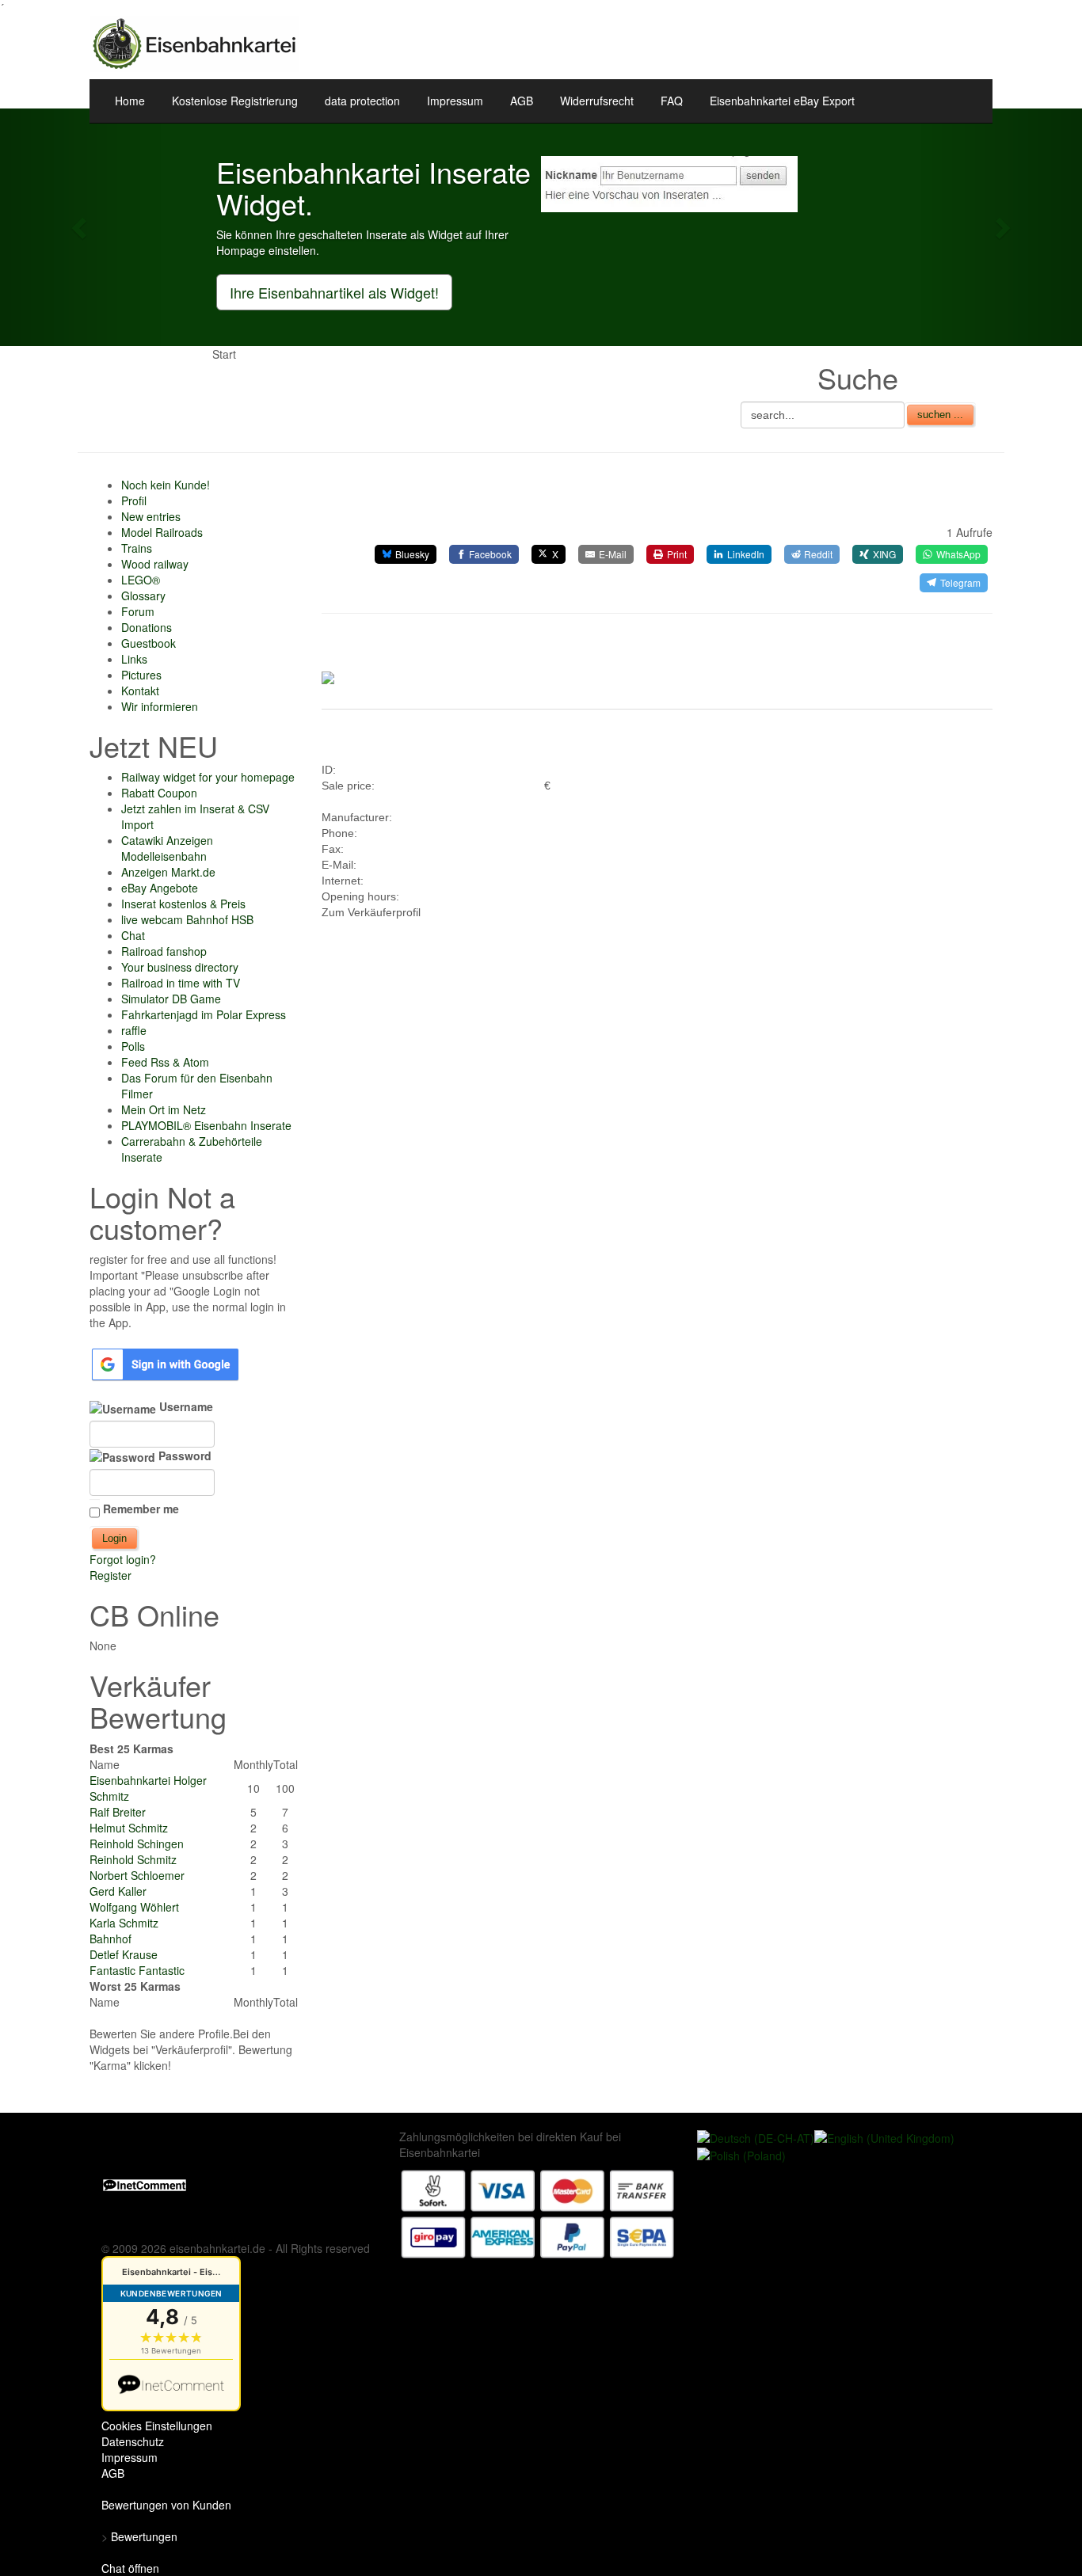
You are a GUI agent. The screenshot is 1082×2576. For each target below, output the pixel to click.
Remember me (141, 1509)
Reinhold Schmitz (133, 1859)
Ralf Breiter (118, 1812)
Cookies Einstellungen (157, 2426)
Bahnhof (110, 1939)
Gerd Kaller (118, 1891)
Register (110, 1575)
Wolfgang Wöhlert (134, 1907)
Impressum (455, 101)
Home (130, 101)
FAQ (672, 101)
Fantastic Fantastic (137, 1970)
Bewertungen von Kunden (166, 2505)
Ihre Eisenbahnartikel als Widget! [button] (334, 292)
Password (183, 1455)
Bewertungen (144, 2536)
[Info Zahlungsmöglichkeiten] (538, 2212)
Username (185, 1406)
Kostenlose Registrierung (235, 101)
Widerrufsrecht (597, 101)
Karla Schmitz (124, 1923)
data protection (362, 101)
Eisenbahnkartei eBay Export (782, 101)
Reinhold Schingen (137, 1844)
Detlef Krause (124, 1954)
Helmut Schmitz (129, 1828)
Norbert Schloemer (137, 1875)
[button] (81, 227)
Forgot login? (123, 1559)
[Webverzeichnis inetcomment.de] (145, 2184)
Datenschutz (133, 2441)
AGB (522, 101)
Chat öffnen (130, 2568)
